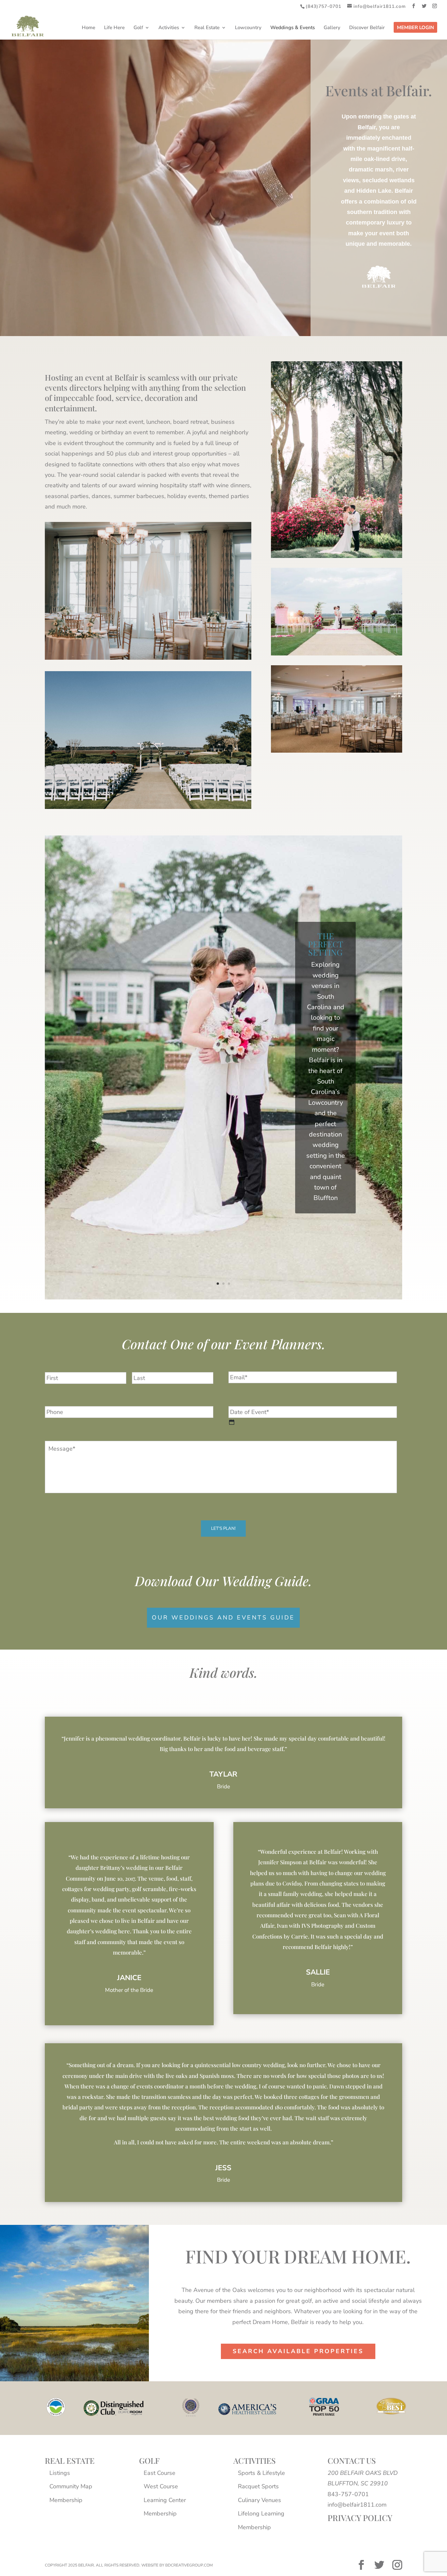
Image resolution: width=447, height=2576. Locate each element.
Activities (169, 28)
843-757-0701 (348, 2494)
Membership (66, 2500)
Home (89, 28)
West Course (161, 2486)
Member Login (415, 28)
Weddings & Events (293, 28)
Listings (60, 2473)
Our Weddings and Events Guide (223, 1618)
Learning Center (165, 2500)
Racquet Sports (258, 2486)
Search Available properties (298, 2351)
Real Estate (207, 28)
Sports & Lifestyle (261, 2473)
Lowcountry (248, 28)
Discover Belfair (367, 28)
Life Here (114, 28)
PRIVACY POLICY (360, 2518)
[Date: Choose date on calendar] (232, 1422)
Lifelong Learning (261, 2513)
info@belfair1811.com (357, 2505)
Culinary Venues (259, 2500)
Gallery (332, 28)
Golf (138, 28)
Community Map (71, 2486)
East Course (160, 2473)
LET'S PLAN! (223, 1529)
